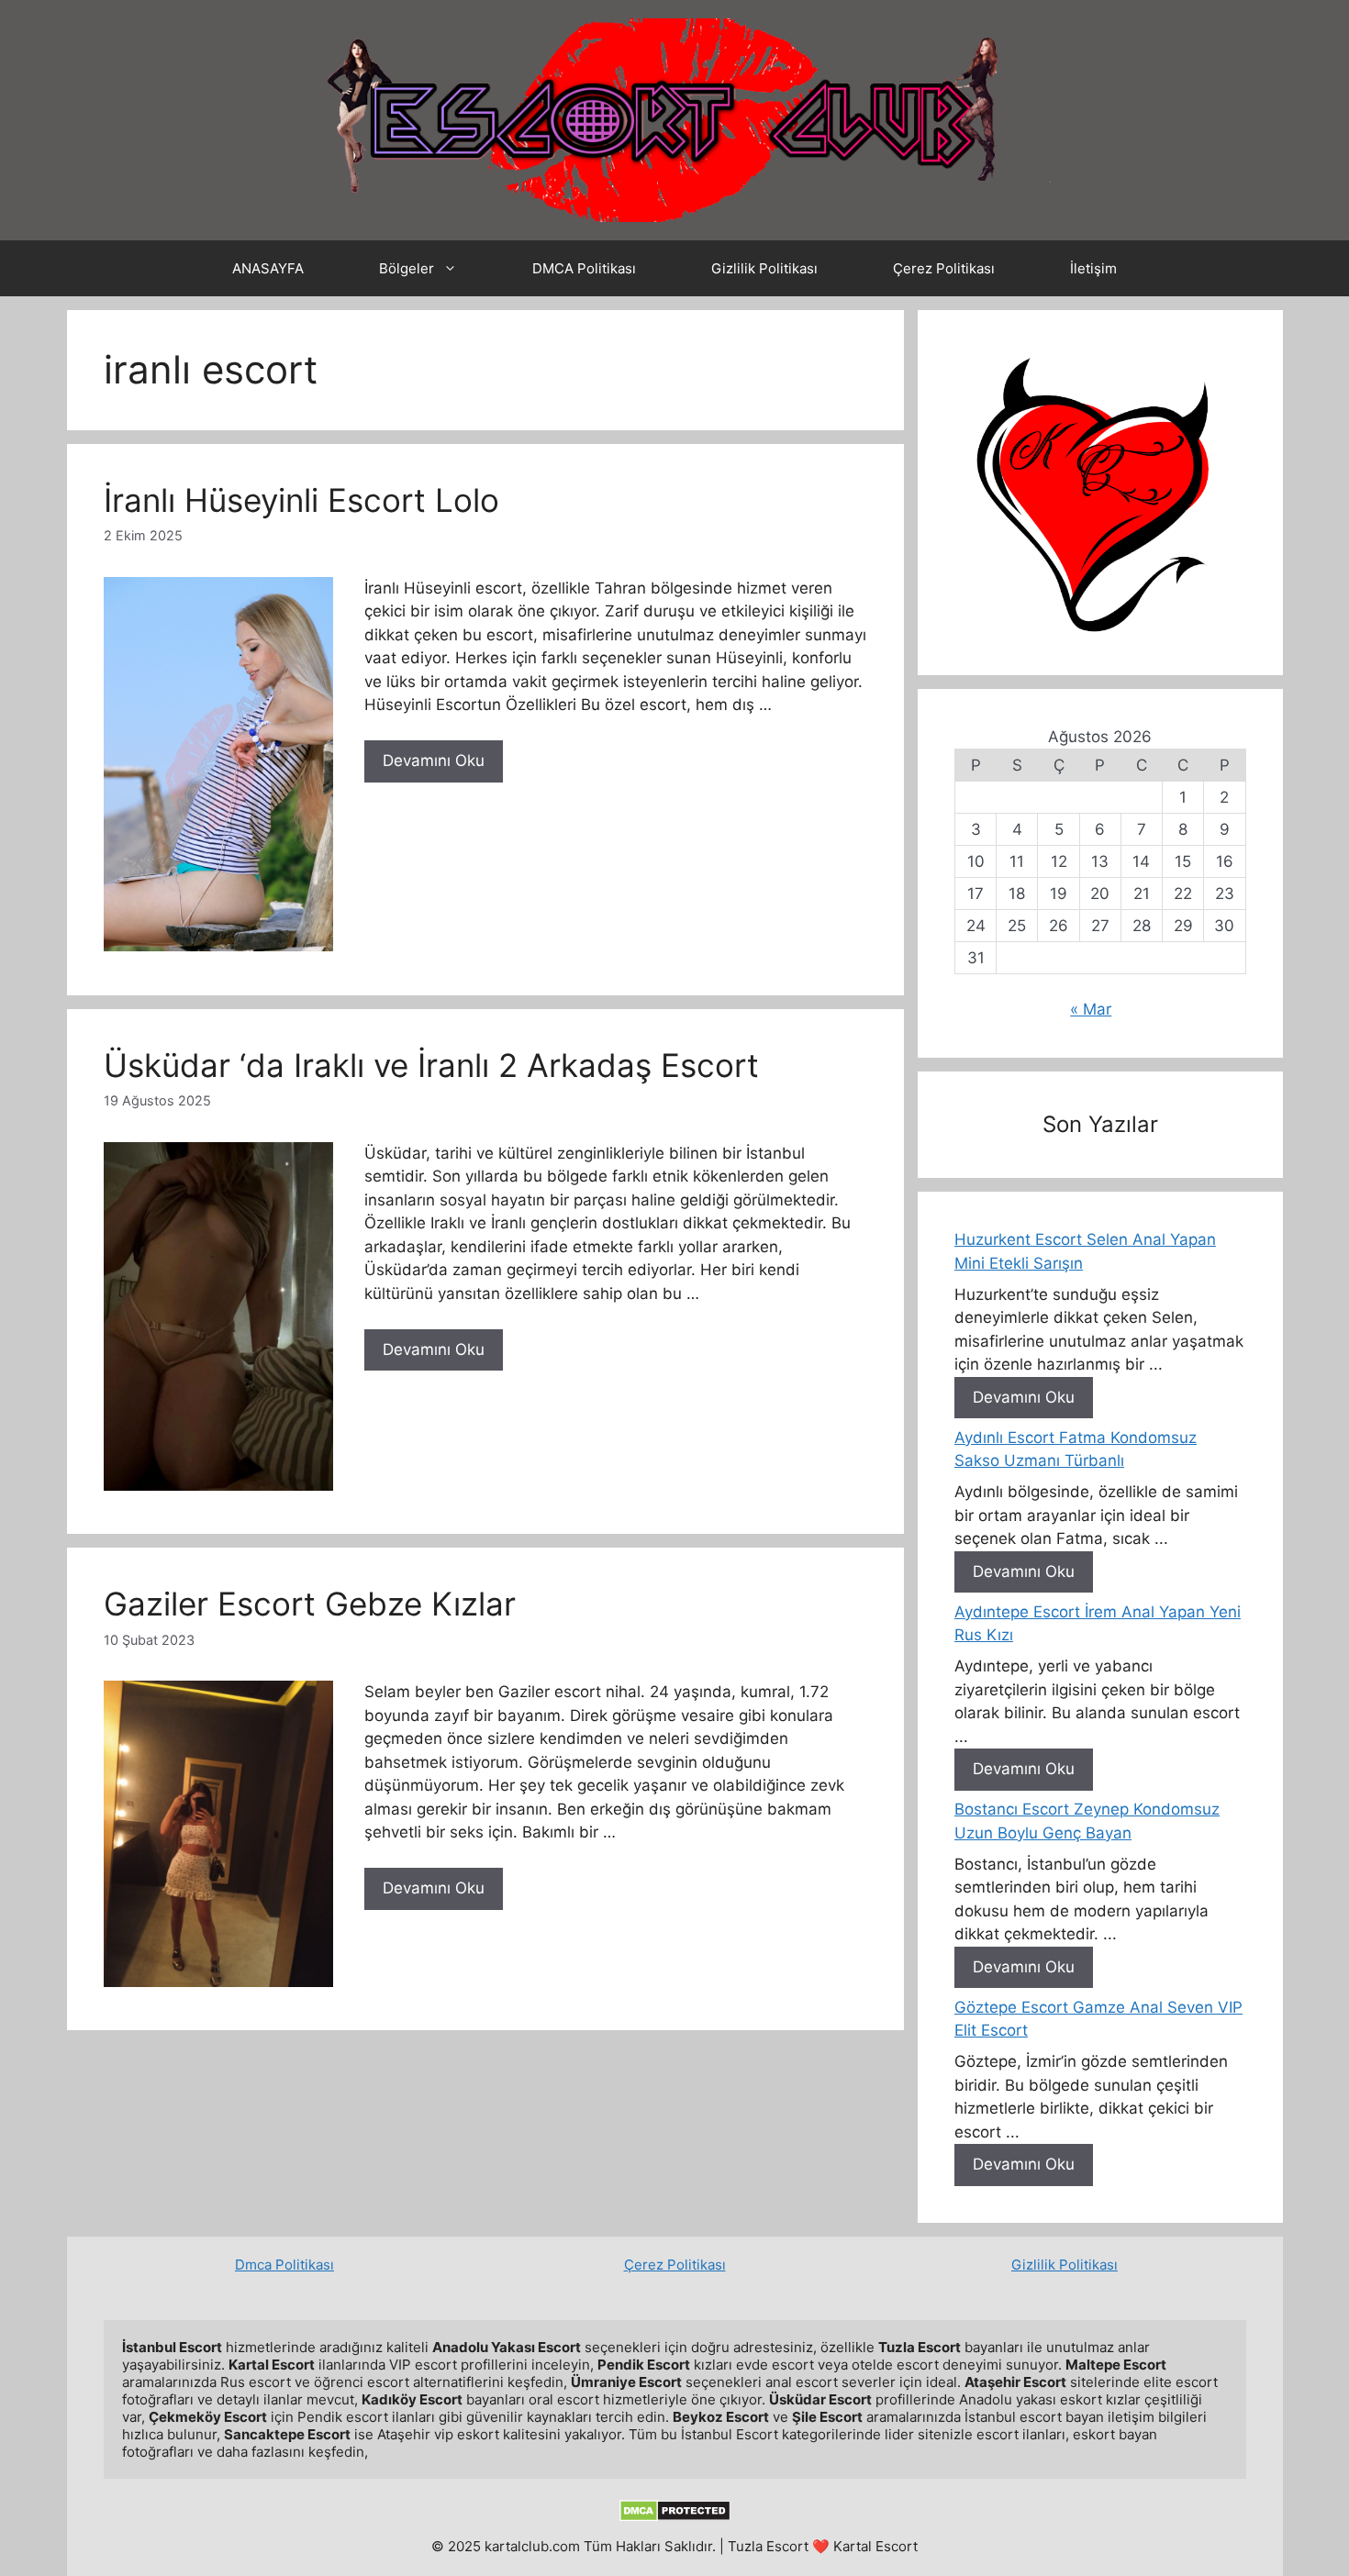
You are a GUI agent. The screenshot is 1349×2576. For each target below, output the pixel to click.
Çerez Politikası (944, 268)
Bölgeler (407, 268)
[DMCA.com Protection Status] (675, 2517)
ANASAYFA (268, 268)
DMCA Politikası (584, 268)
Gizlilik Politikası (764, 268)
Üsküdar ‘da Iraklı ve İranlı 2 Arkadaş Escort (431, 1065)
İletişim (1093, 268)
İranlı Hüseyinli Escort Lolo (301, 500)
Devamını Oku (434, 761)
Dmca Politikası (284, 2265)
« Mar (1091, 1009)
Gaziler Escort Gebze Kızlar (310, 1604)
